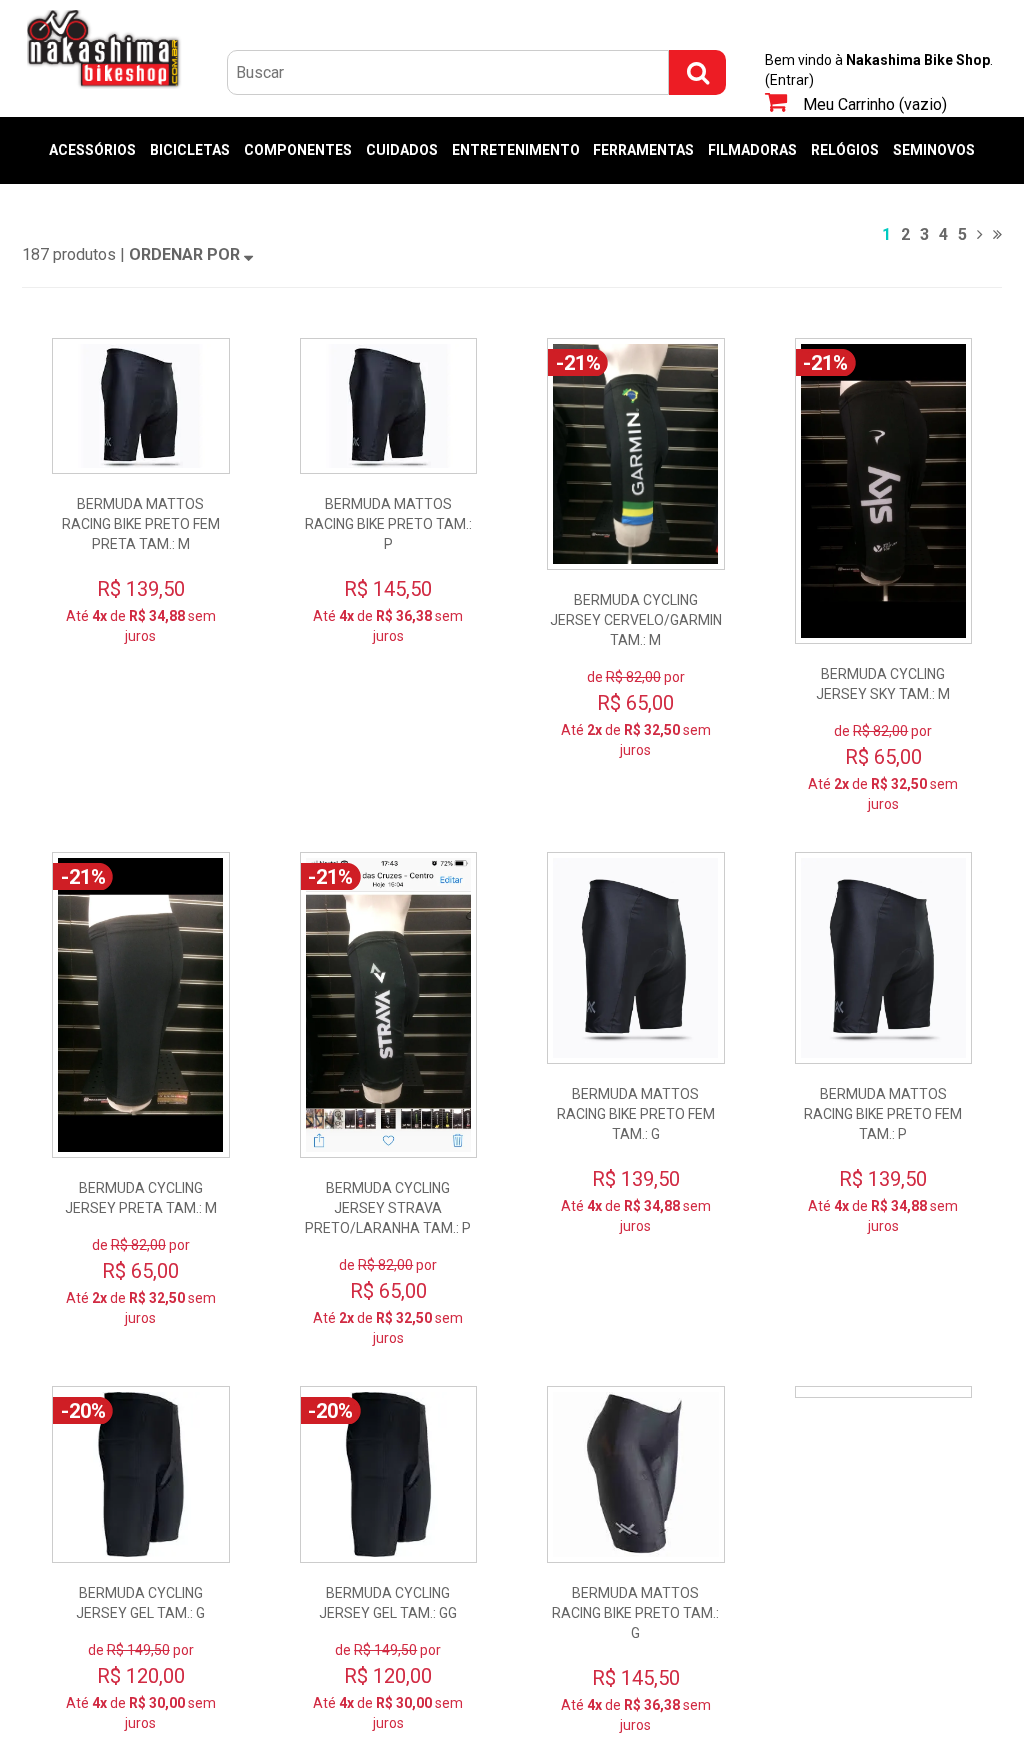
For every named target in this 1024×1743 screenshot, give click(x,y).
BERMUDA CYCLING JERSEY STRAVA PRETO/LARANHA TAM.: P (388, 1208)
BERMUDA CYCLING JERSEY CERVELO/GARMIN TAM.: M (636, 620)
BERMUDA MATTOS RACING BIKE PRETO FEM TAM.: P (883, 1114)
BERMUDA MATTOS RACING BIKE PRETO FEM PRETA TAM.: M (141, 524)
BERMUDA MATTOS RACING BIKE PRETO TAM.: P (388, 524)
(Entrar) (789, 80)
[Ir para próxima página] (980, 234)
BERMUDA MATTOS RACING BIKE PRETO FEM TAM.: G (636, 1114)
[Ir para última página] (997, 234)
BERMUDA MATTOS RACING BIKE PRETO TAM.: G (635, 1613)
